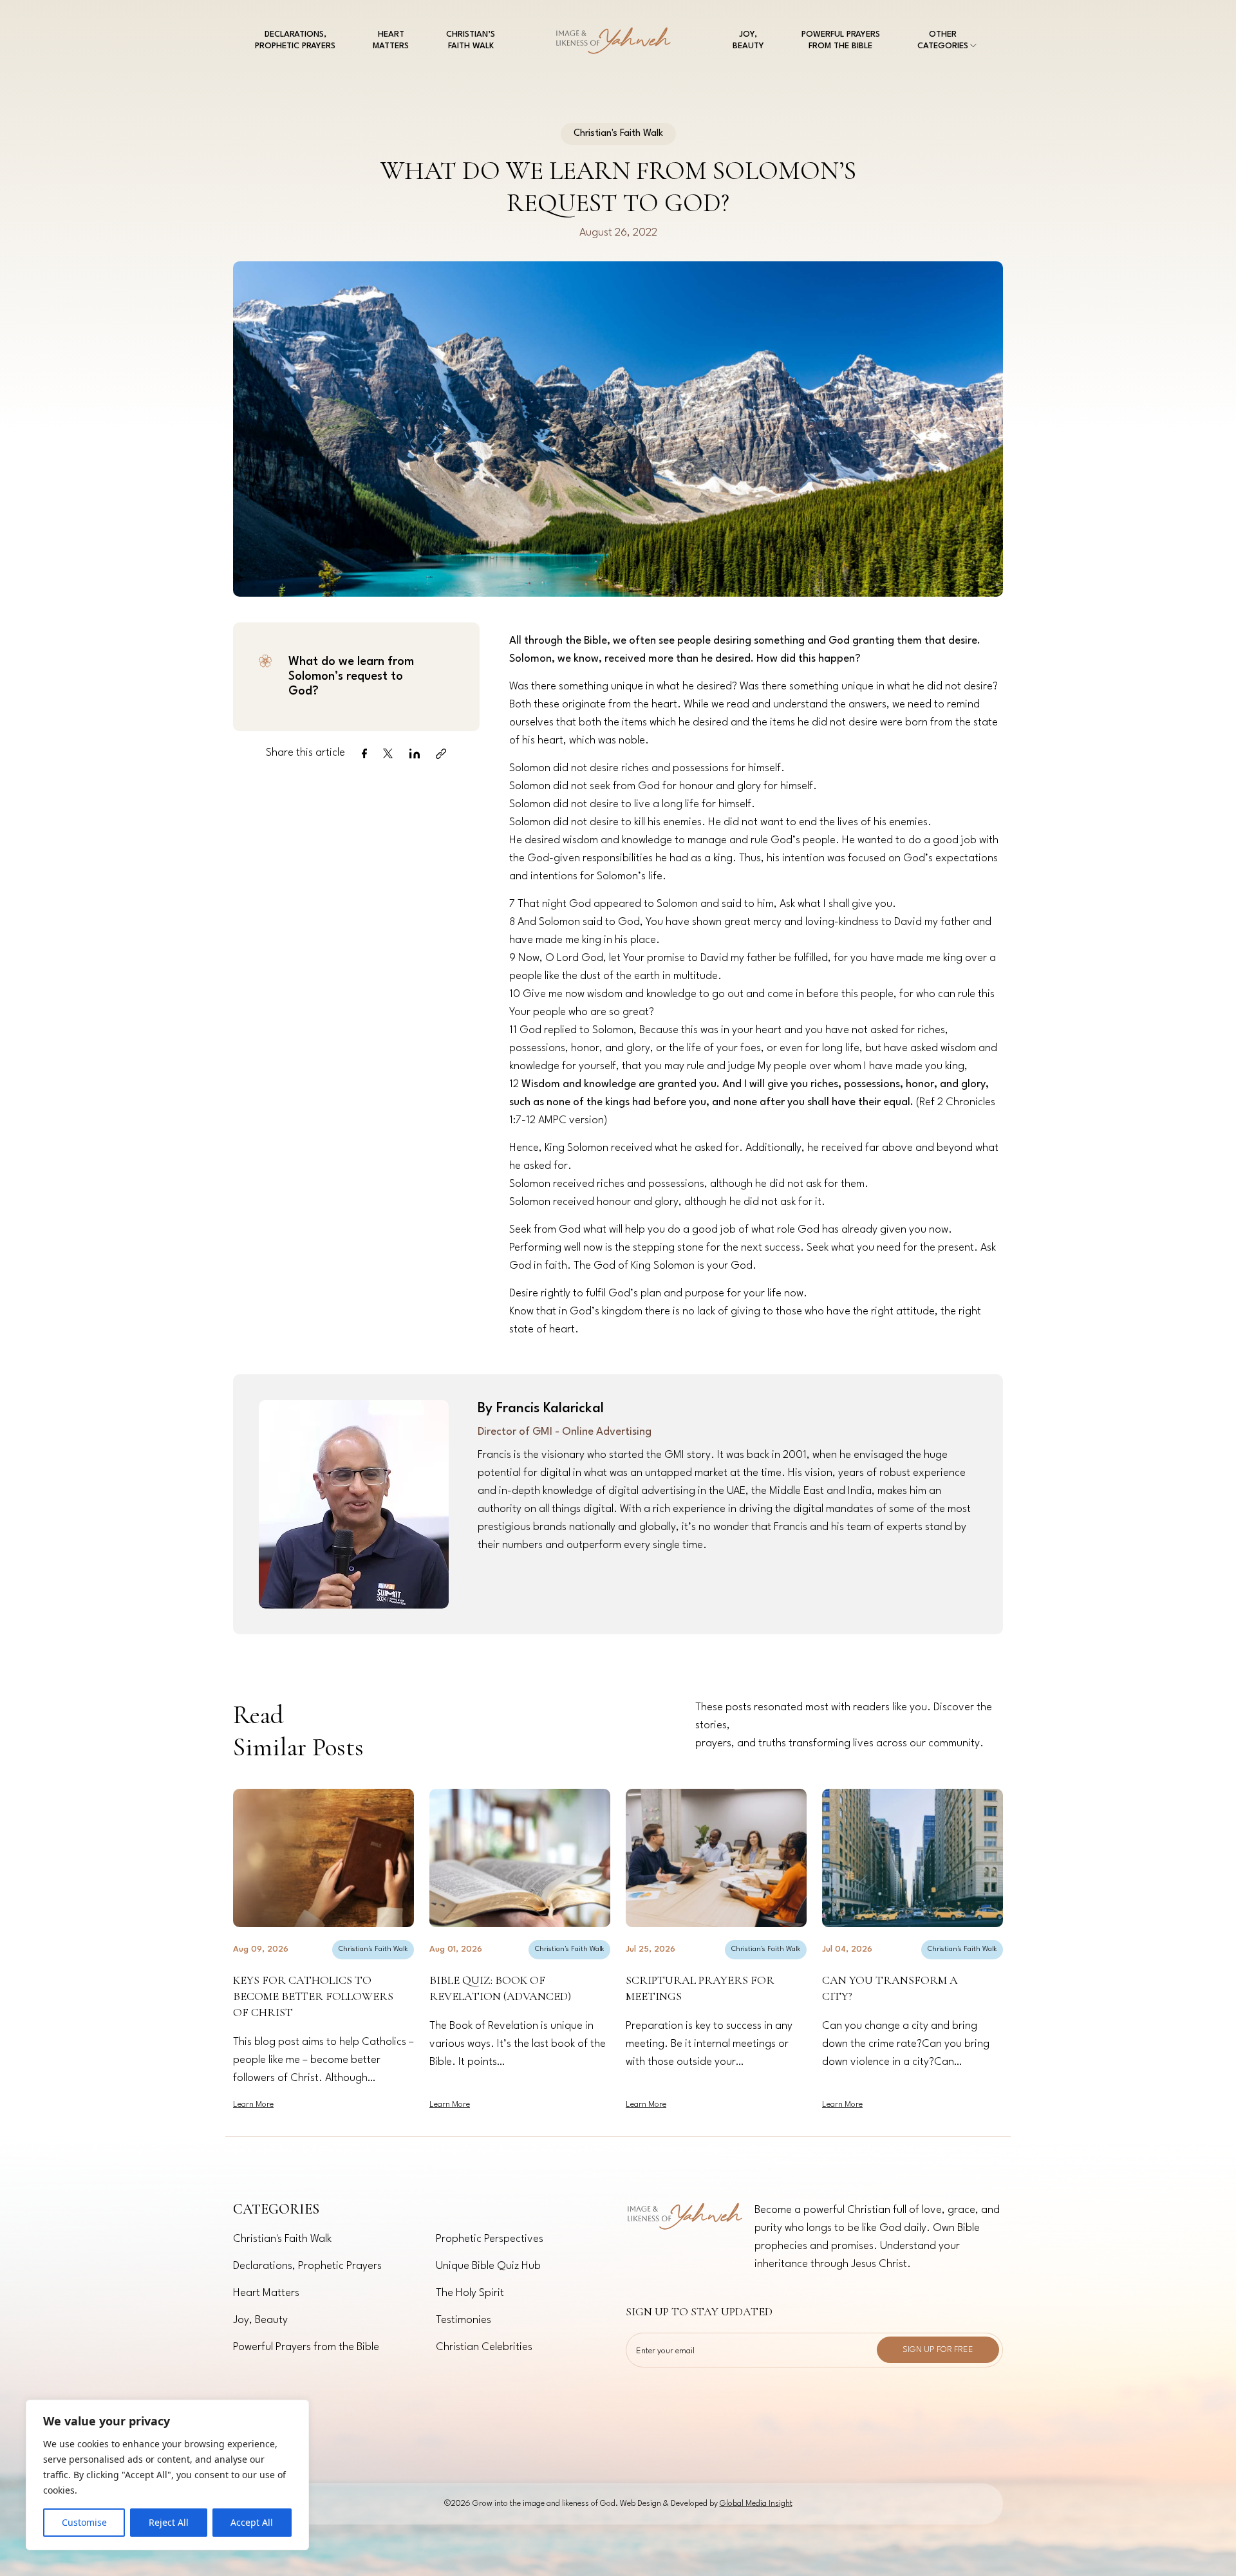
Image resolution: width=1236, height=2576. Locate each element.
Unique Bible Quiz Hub (488, 2266)
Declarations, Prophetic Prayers (307, 2266)
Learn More (253, 2105)
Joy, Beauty (748, 40)
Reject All (169, 2522)
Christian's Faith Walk (373, 1949)
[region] (167, 2475)
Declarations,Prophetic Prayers (295, 40)
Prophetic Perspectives (490, 2239)
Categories (276, 2209)
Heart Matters (391, 40)
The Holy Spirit (470, 2293)
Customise (84, 2522)
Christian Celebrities (484, 2347)
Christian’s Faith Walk (471, 40)
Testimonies (464, 2320)
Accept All (252, 2522)
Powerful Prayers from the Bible (841, 40)
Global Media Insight (756, 2504)
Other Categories (943, 40)
